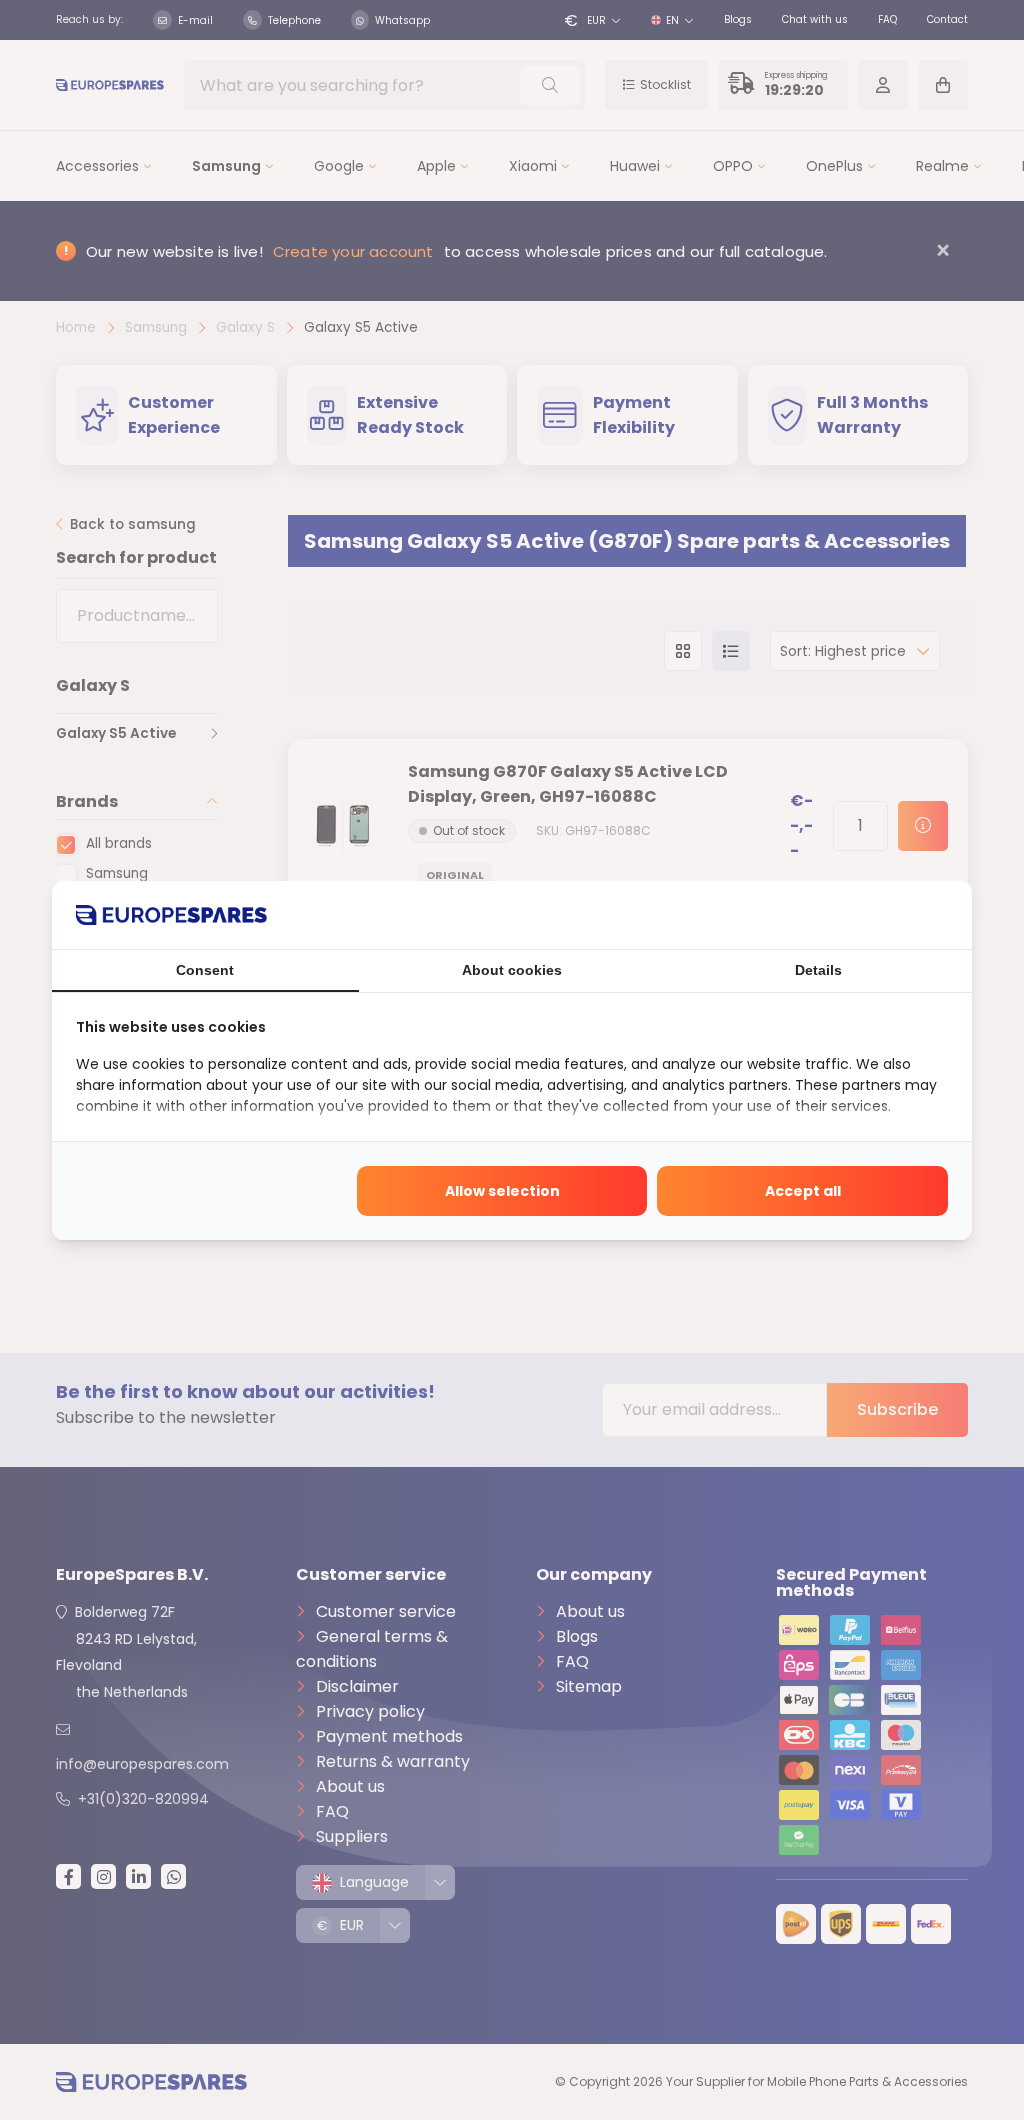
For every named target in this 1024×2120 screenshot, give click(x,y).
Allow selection (502, 1191)
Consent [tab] (205, 970)
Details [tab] (818, 970)
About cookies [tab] (512, 970)
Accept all (803, 1191)
